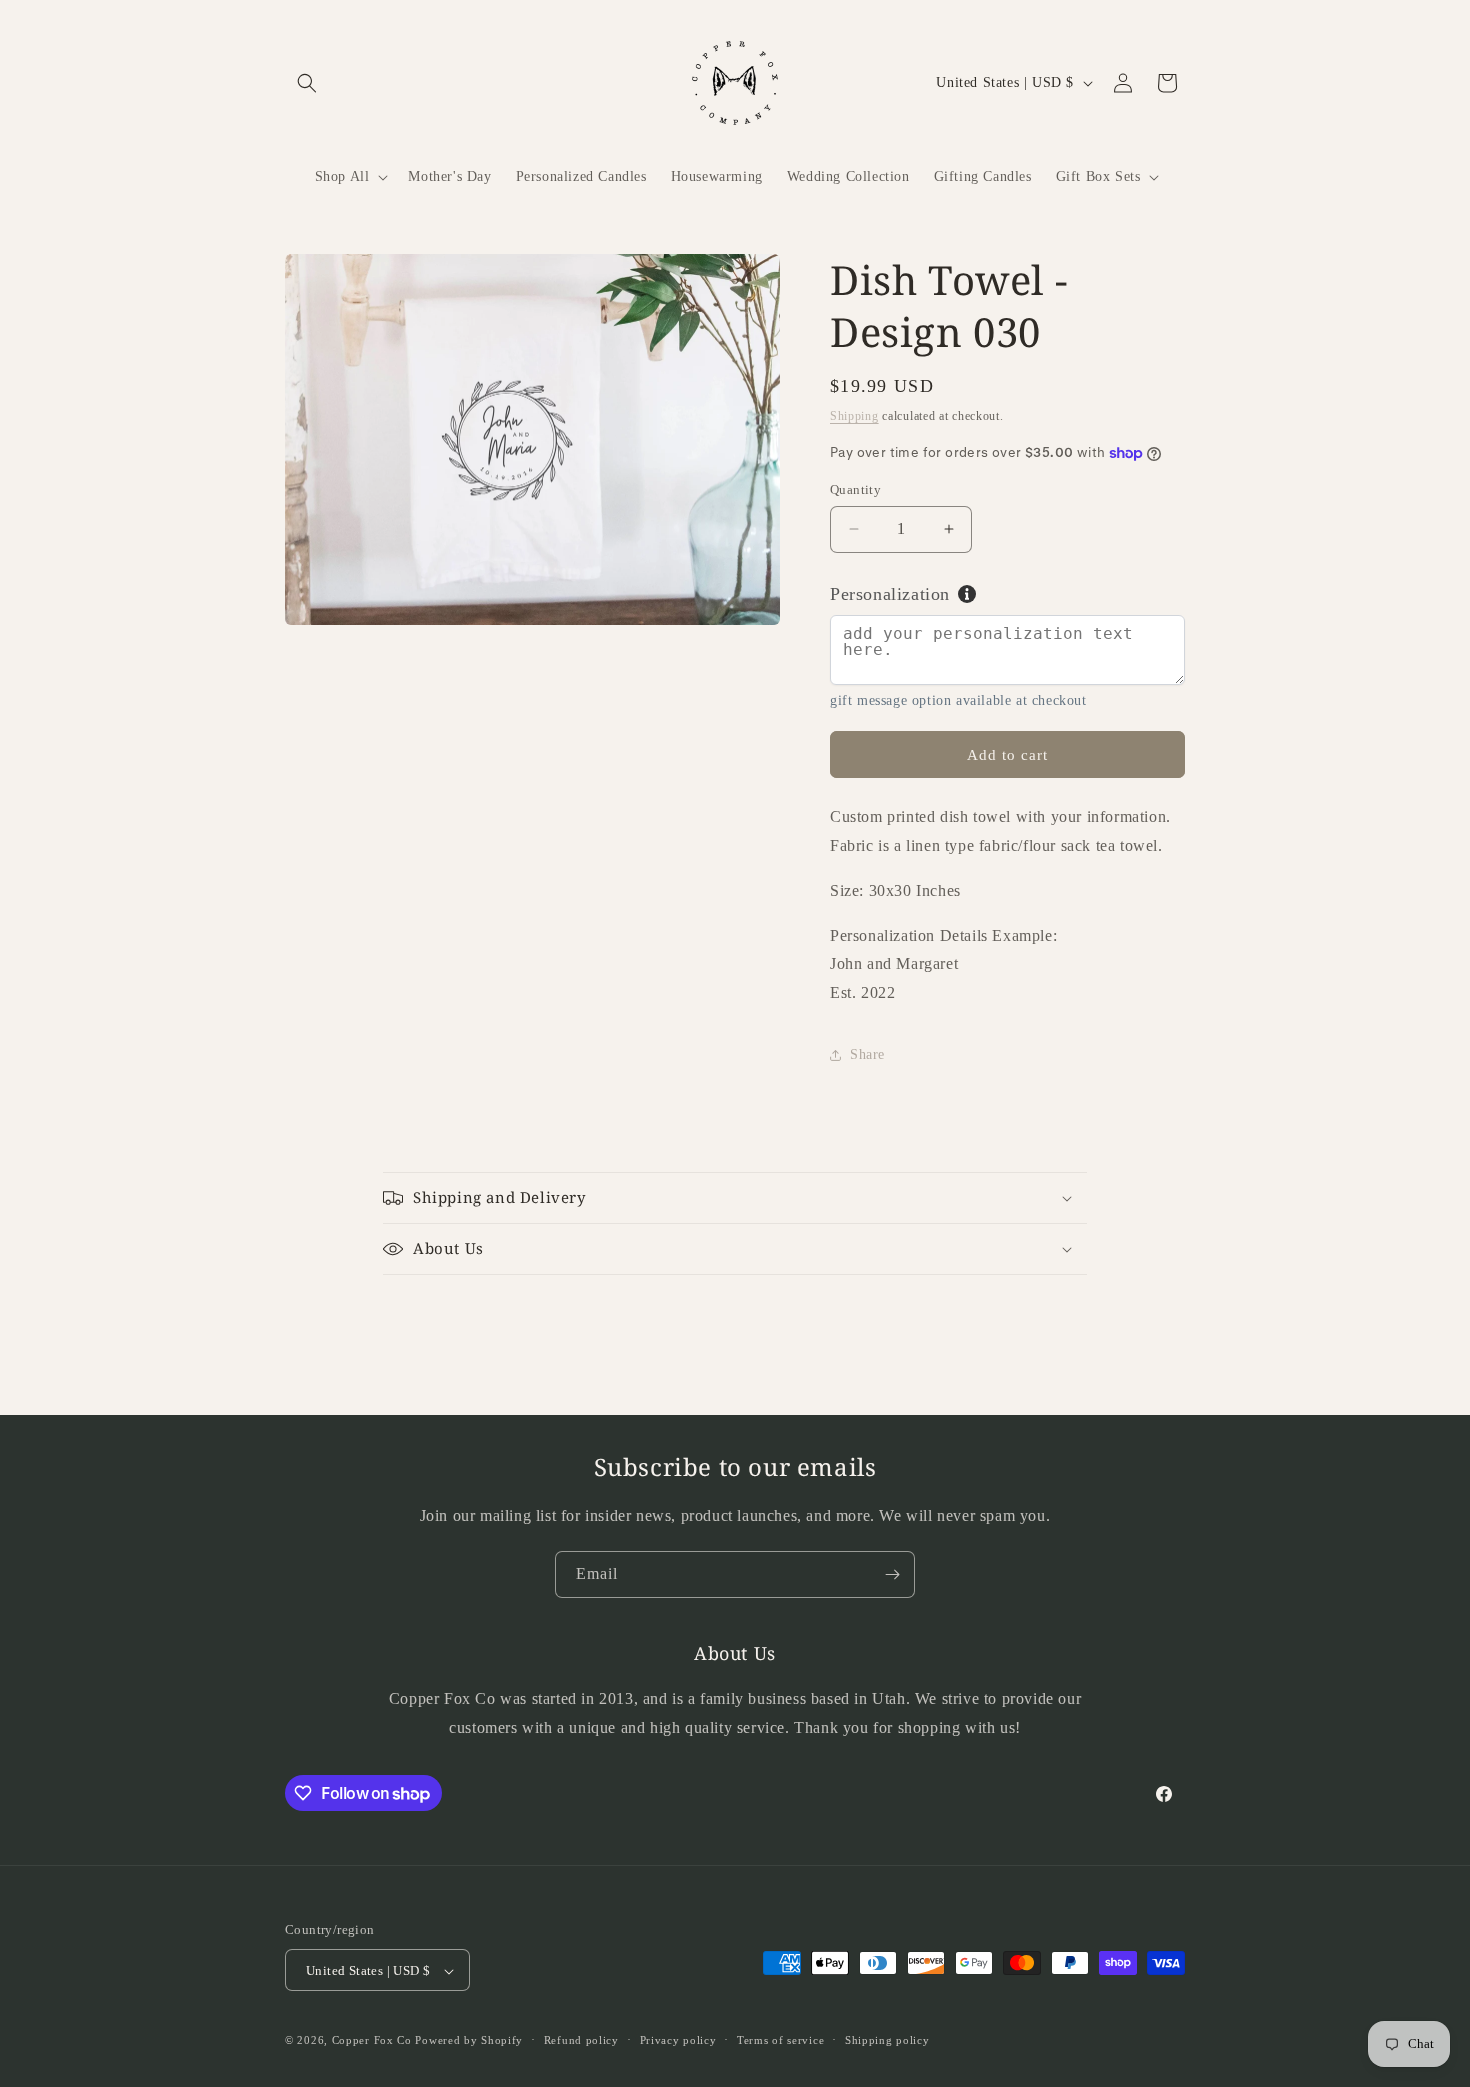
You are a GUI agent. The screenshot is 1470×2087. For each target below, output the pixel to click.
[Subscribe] (892, 1574)
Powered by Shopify (469, 2041)
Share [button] (867, 1054)
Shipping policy (887, 2040)
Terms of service (780, 2040)
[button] (307, 83)
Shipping (854, 416)
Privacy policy (678, 2040)
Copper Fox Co (372, 2041)
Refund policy (581, 2040)
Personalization (890, 594)
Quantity (855, 489)
